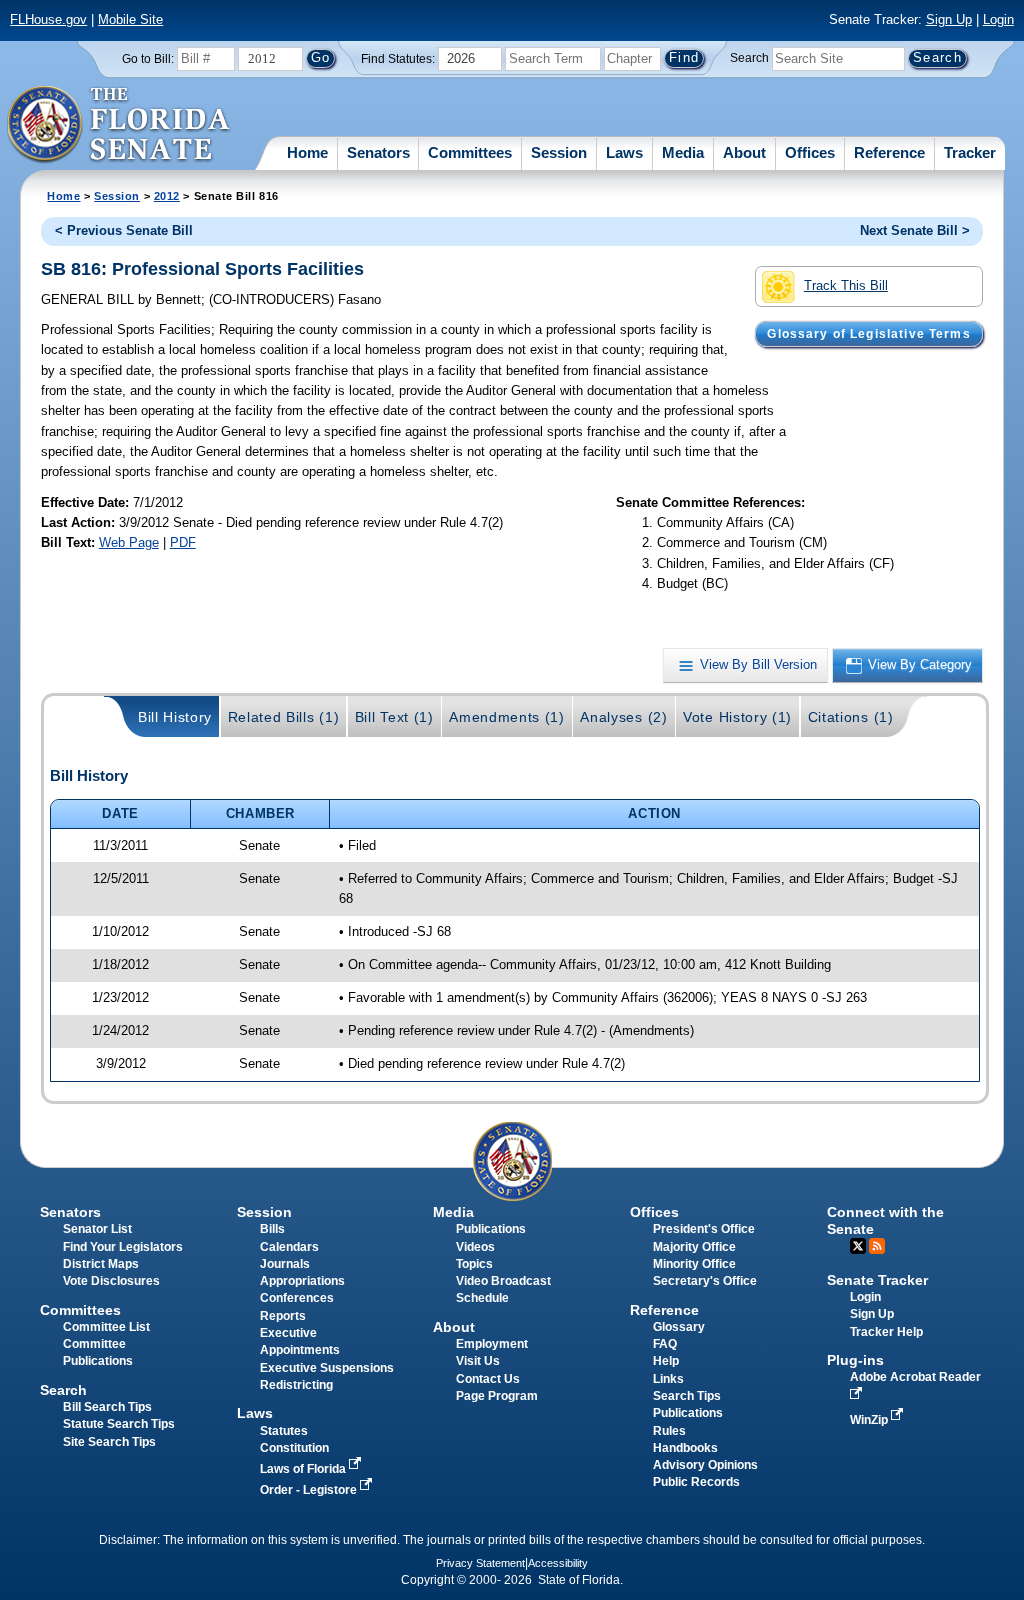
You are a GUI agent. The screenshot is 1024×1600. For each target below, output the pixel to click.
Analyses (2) (623, 717)
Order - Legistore (310, 1490)
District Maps (101, 1264)
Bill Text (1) (394, 717)
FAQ (665, 1344)
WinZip (870, 1420)
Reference (889, 152)
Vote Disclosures (111, 1281)
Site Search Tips (109, 1442)
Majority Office (694, 1247)
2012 (167, 196)
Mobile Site (130, 19)
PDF (183, 542)
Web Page (129, 542)
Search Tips (687, 1396)
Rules (669, 1431)
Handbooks (685, 1448)
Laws (624, 152)
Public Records (696, 1482)
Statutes (284, 1431)
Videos (475, 1247)
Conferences (297, 1298)
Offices (810, 152)
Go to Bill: (148, 59)
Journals (285, 1264)
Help (666, 1361)
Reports (283, 1316)
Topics (474, 1264)
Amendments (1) (507, 717)
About (744, 152)
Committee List (106, 1327)
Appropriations (302, 1281)
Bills (272, 1229)
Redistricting (296, 1385)
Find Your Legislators (123, 1247)
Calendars (289, 1247)
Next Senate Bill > (915, 230)
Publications (491, 1229)
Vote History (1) (737, 717)
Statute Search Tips (119, 1424)
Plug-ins (855, 1360)
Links (668, 1379)
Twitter (858, 1246)
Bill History (175, 717)
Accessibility (558, 1563)
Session (559, 152)
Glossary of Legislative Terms (868, 334)
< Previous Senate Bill (124, 230)
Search (749, 58)
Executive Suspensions (327, 1368)
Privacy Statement (480, 1563)
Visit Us (478, 1361)
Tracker (970, 152)
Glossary (679, 1327)
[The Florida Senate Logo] (119, 125)
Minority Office (694, 1264)
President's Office (704, 1229)
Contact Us (488, 1379)
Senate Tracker (877, 1280)
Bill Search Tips (107, 1407)
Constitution (294, 1448)
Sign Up (949, 19)
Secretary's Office (705, 1281)
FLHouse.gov (48, 19)
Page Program (497, 1396)
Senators (378, 152)
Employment (492, 1344)
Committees (470, 152)
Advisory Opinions (705, 1465)
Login (998, 19)
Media (683, 152)
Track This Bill (846, 285)
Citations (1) (851, 717)
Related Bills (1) (284, 717)
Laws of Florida (304, 1469)
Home (307, 152)
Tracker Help (886, 1332)
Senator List (97, 1229)
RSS (877, 1246)
